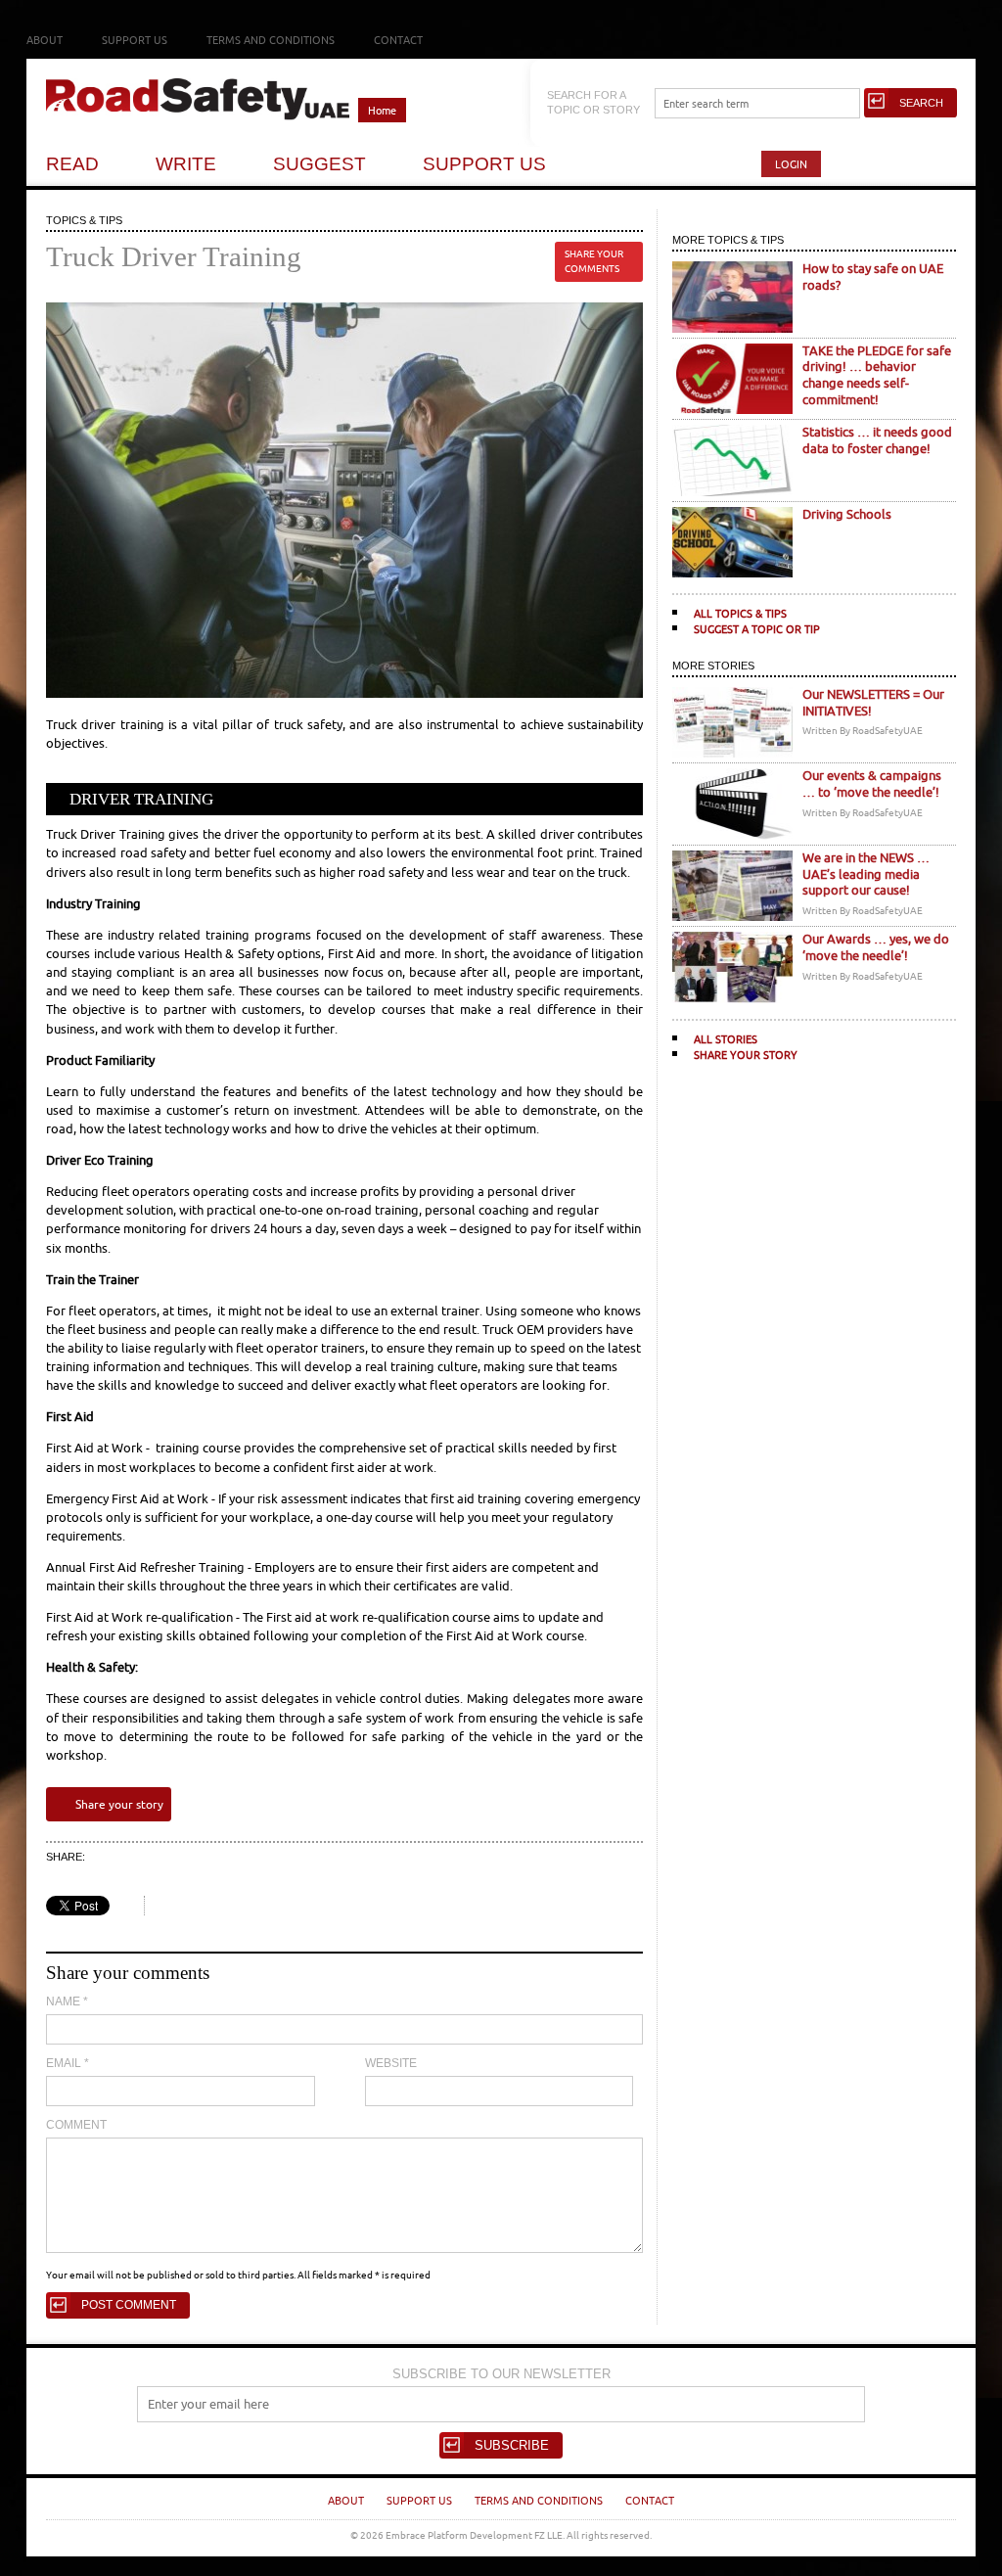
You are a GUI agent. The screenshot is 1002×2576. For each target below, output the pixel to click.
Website (391, 2063)
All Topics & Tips (740, 613)
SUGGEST (319, 164)
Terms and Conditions (271, 40)
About (45, 40)
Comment (76, 2125)
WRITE (186, 164)
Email (68, 2063)
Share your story (119, 1804)
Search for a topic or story (593, 102)
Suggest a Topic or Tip (757, 629)
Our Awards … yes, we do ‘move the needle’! (876, 947)
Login (791, 164)
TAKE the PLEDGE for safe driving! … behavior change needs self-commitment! (877, 375)
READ (72, 164)
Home (382, 110)
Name (67, 2001)
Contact (398, 40)
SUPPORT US (484, 164)
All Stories (726, 1039)
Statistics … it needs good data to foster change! (877, 440)
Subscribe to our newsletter (501, 2374)
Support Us (135, 40)
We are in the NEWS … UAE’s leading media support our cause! (866, 874)
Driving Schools (847, 514)
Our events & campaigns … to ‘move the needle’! (872, 784)
